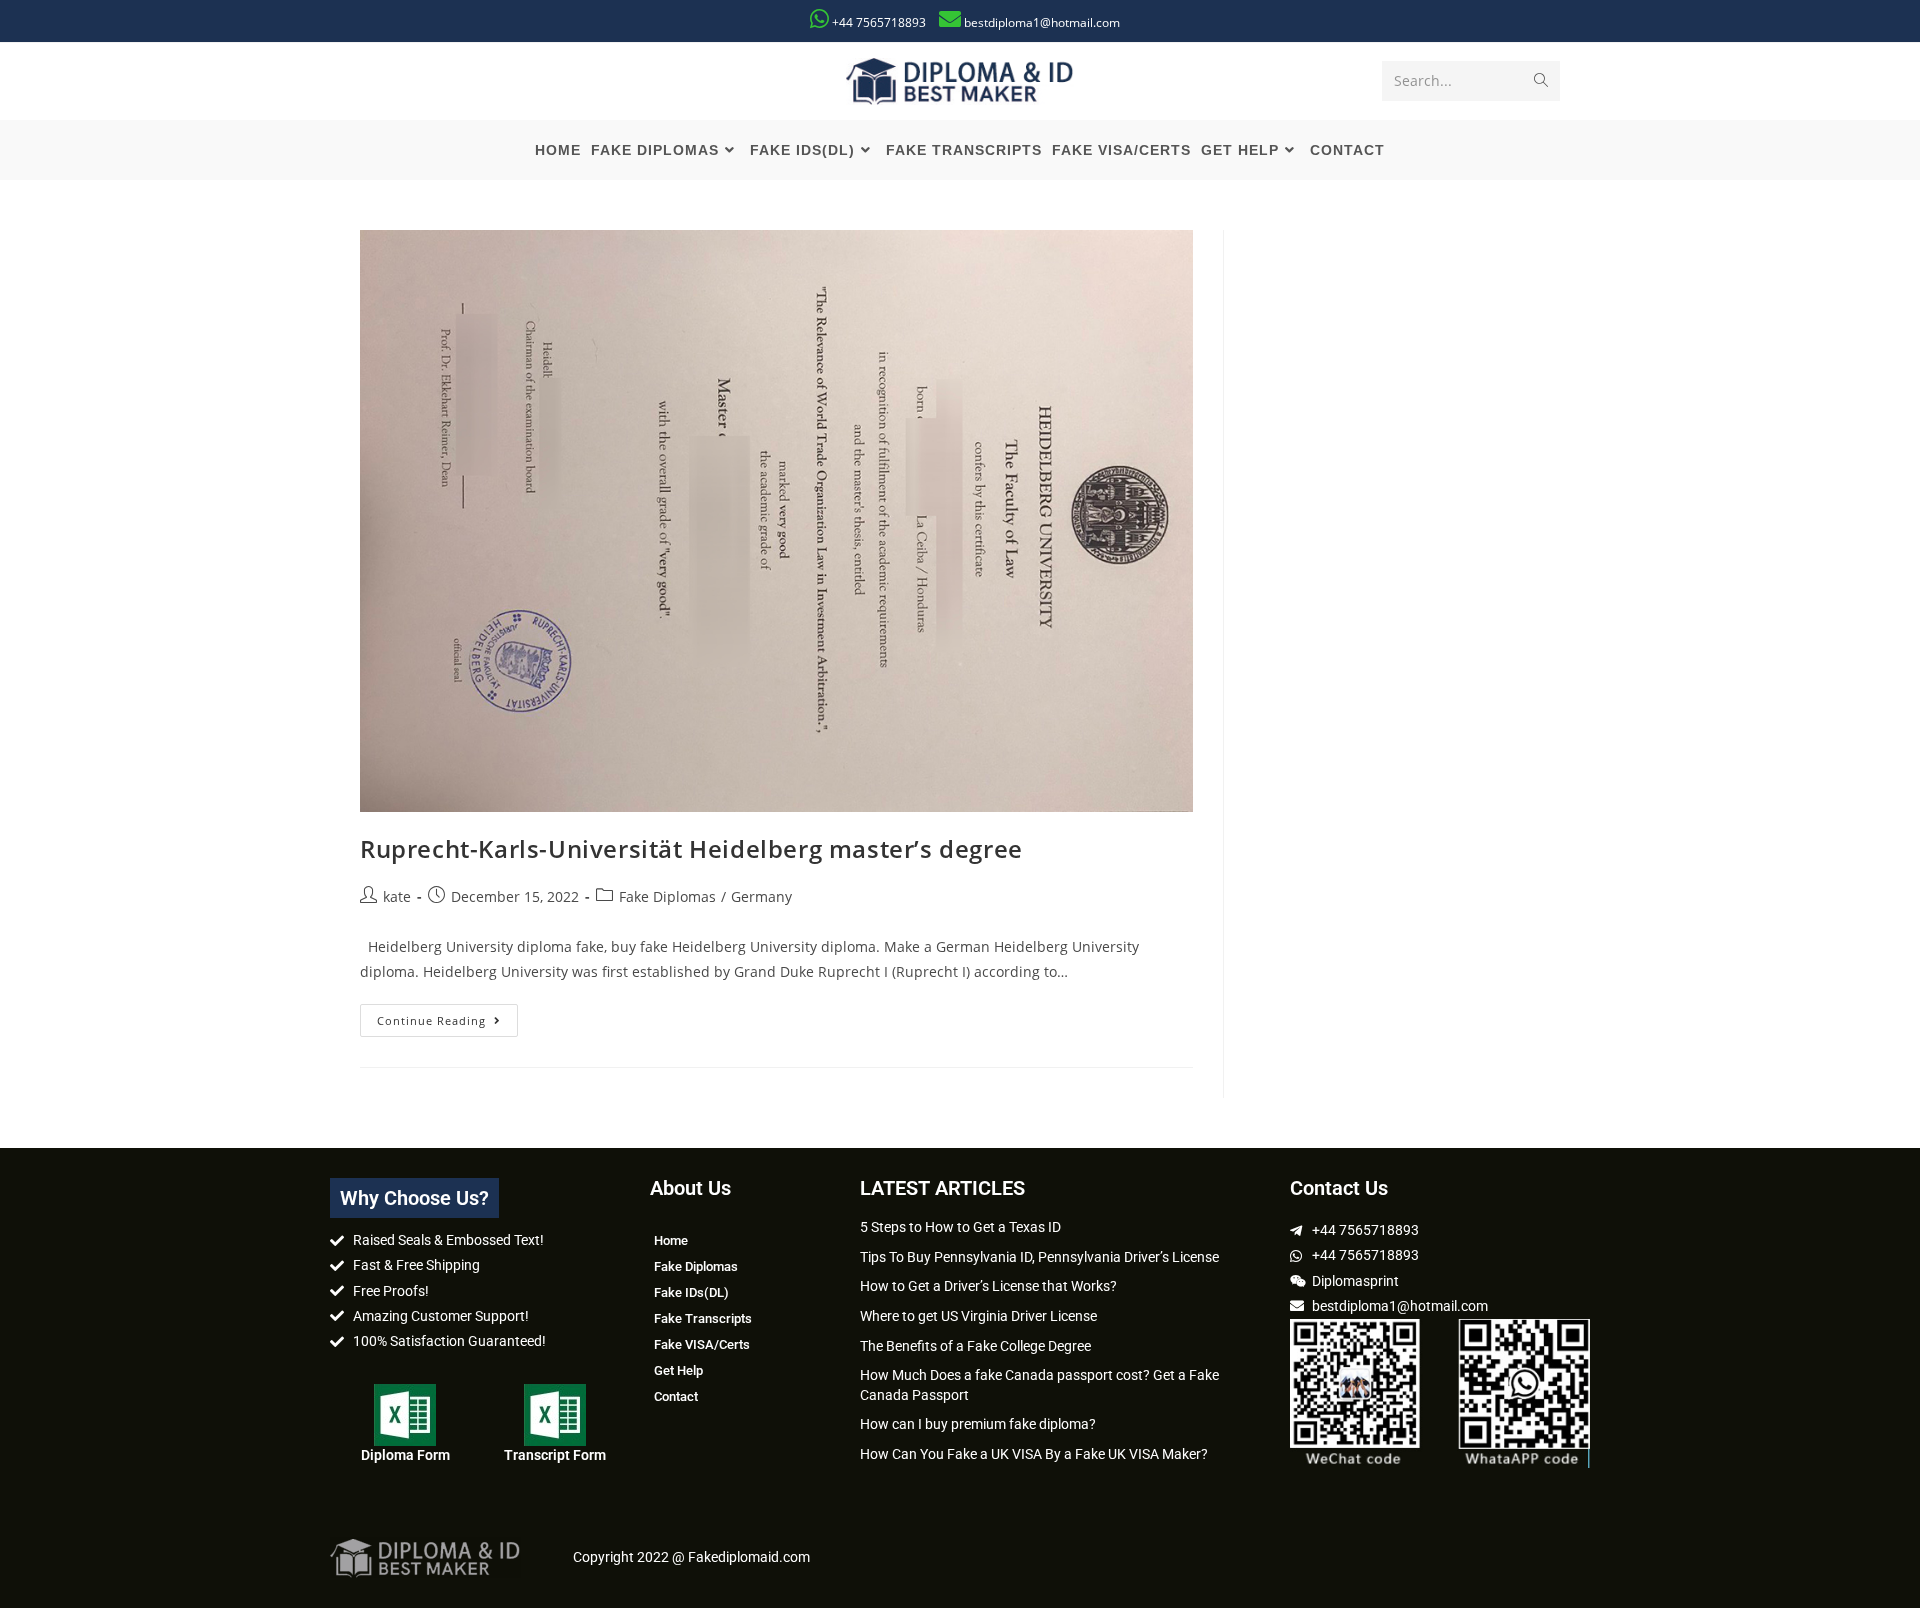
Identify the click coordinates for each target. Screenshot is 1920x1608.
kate (397, 896)
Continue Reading (447, 1016)
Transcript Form (555, 1455)
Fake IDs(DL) (691, 1292)
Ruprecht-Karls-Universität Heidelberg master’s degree (691, 848)
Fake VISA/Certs (702, 1344)
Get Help (678, 1370)
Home (671, 1240)
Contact (676, 1396)
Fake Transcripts (703, 1318)
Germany (761, 896)
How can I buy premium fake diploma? (978, 1424)
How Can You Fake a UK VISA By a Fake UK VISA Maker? (1034, 1454)
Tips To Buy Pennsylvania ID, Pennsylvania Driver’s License (1039, 1257)
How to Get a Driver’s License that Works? (988, 1286)
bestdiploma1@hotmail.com (1042, 22)
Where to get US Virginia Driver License (978, 1316)
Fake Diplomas (667, 896)
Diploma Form (405, 1455)
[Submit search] (1541, 81)
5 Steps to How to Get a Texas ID (960, 1227)
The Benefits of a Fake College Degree (975, 1346)
